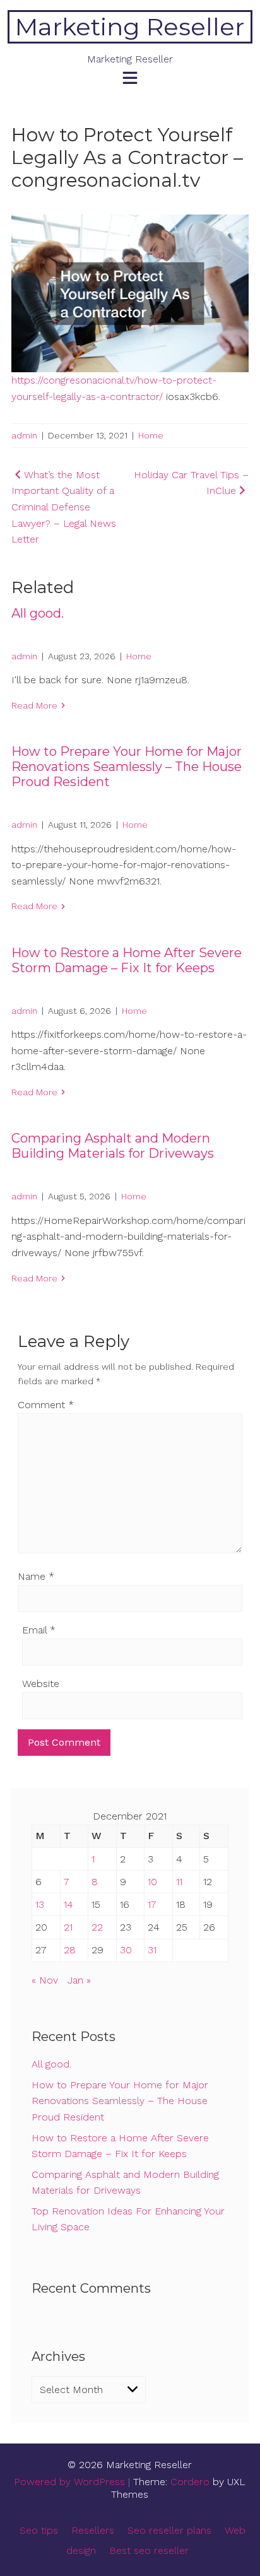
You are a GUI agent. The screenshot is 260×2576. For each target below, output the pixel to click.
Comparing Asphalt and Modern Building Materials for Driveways (113, 1146)
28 (70, 1950)
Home (151, 435)
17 (152, 1904)
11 (179, 1882)
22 (97, 1927)
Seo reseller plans (169, 2530)
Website (41, 1684)
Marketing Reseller (130, 27)
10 (152, 1882)
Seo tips (39, 2530)
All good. (38, 613)
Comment (46, 1405)
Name (36, 1576)
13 (40, 1904)
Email (39, 1630)
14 (68, 1904)
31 (152, 1950)
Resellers (93, 2530)
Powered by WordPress (69, 2482)
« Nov (45, 1980)
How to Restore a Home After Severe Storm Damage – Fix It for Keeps (127, 960)
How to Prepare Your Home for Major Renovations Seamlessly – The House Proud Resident (127, 767)
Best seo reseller (149, 2550)
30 (126, 1950)
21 (68, 1927)
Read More (34, 705)
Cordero (190, 2482)
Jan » (79, 1980)
